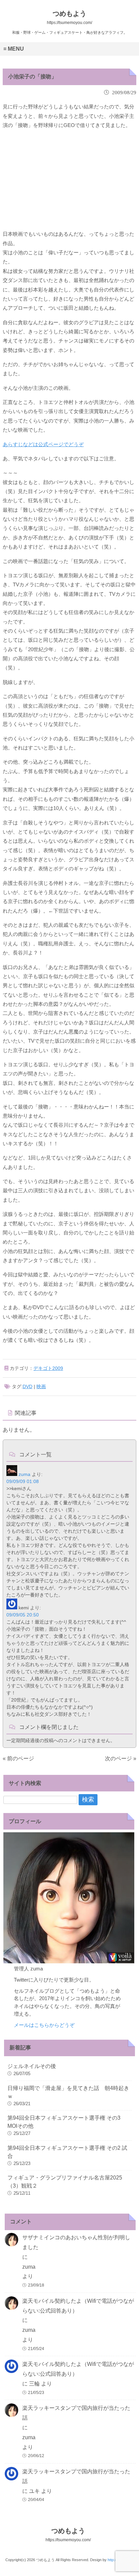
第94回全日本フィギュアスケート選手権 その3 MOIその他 (64, 2122)
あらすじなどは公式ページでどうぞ (43, 444)
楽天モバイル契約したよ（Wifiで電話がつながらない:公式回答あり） (78, 2306)
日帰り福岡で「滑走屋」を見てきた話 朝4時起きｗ (68, 2092)
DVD (27, 1386)
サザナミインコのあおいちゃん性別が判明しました (76, 2242)
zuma (24, 1474)
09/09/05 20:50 (23, 1615)
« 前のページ (18, 1758)
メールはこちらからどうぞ (44, 2025)
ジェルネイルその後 (32, 2066)
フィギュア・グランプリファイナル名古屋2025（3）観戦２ (65, 2182)
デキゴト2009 (48, 1368)
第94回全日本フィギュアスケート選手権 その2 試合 (67, 2152)
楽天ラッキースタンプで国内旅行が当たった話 (76, 2413)
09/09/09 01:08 (23, 1481)
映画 (41, 1386)
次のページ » (121, 1758)
